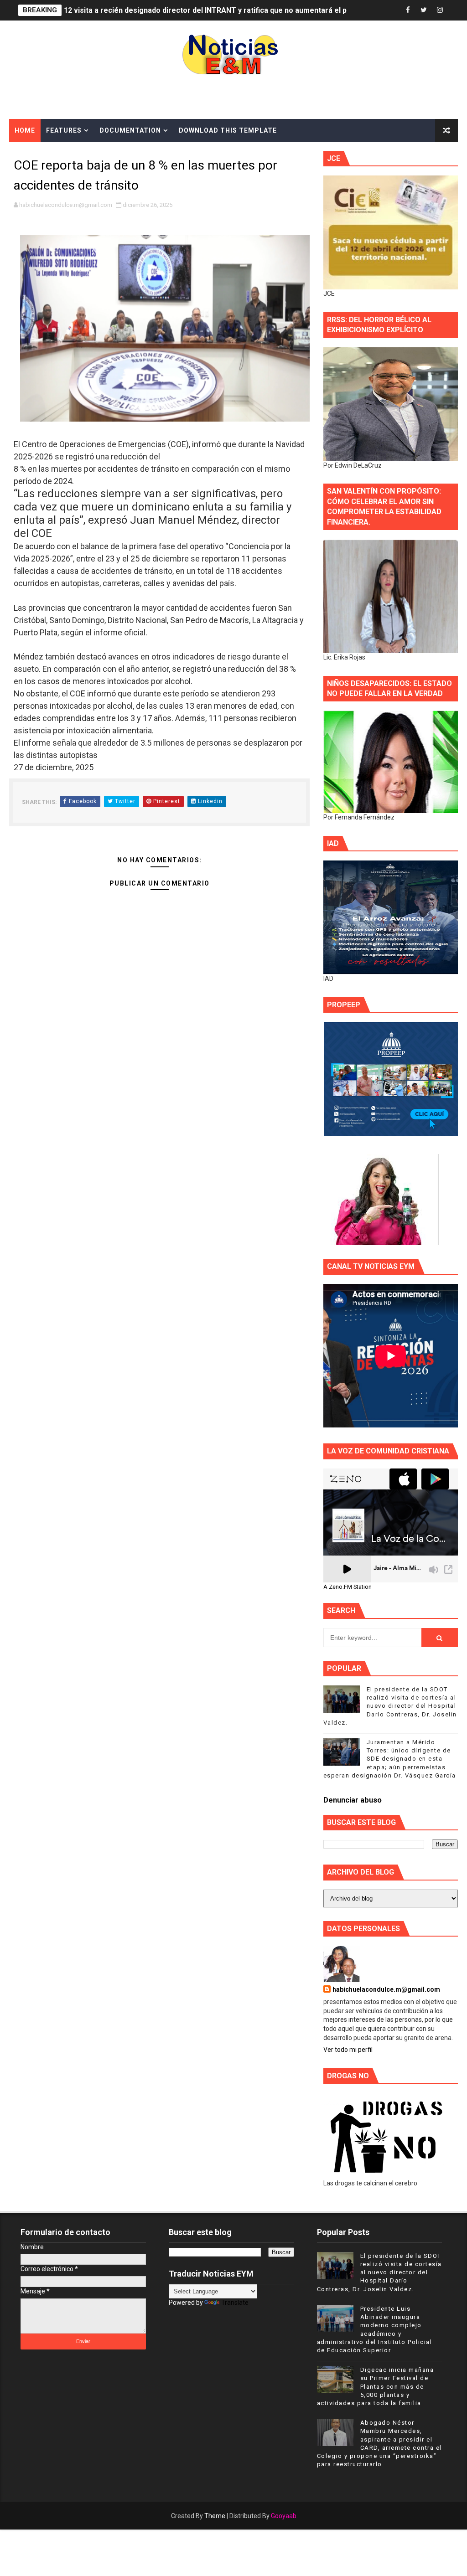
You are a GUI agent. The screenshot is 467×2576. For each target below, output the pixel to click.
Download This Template (228, 130)
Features (64, 130)
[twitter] (424, 10)
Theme (215, 2516)
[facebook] (408, 10)
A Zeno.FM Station (348, 1587)
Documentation (130, 130)
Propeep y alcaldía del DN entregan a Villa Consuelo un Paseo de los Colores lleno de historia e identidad (245, 10)
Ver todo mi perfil (348, 2050)
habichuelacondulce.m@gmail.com (386, 1989)
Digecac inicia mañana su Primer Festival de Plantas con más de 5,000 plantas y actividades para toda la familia (376, 2386)
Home (25, 130)
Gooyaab (284, 2516)
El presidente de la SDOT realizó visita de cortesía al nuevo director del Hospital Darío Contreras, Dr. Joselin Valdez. (390, 1706)
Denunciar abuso (353, 1800)
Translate (235, 2303)
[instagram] (440, 10)
